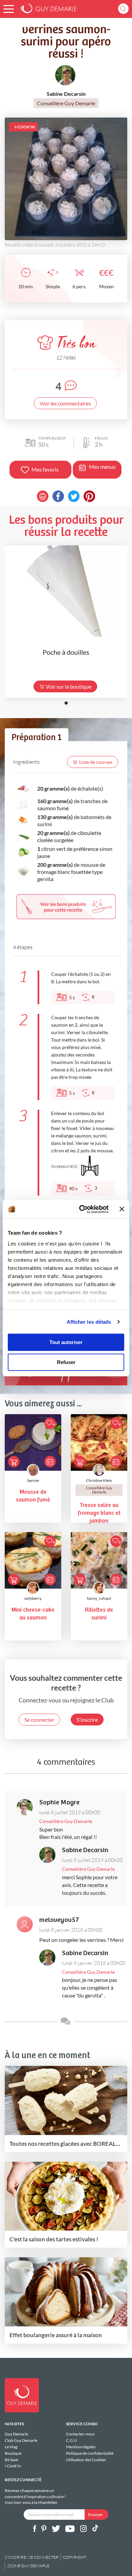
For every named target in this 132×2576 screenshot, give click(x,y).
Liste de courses (96, 762)
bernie (33, 1480)
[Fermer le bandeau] (122, 1209)
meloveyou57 (59, 1920)
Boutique (13, 2453)
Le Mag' (12, 2447)
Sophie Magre (59, 1803)
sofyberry (33, 1598)
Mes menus (102, 467)
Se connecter (39, 1720)
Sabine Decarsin (85, 1850)
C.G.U (71, 2440)
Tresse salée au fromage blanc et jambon (99, 1513)
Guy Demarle (16, 2434)
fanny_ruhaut (99, 1598)
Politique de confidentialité (90, 2453)
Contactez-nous (80, 2434)
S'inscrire (87, 1720)
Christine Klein (99, 1480)
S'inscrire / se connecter (32, 2557)
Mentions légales (81, 2447)
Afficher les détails (89, 1322)
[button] (9, 9)
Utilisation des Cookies (86, 2459)
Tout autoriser (66, 1342)
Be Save (12, 2460)
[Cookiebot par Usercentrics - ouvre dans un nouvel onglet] (81, 1209)
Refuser (66, 1362)
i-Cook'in (13, 2466)
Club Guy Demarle (21, 2440)
